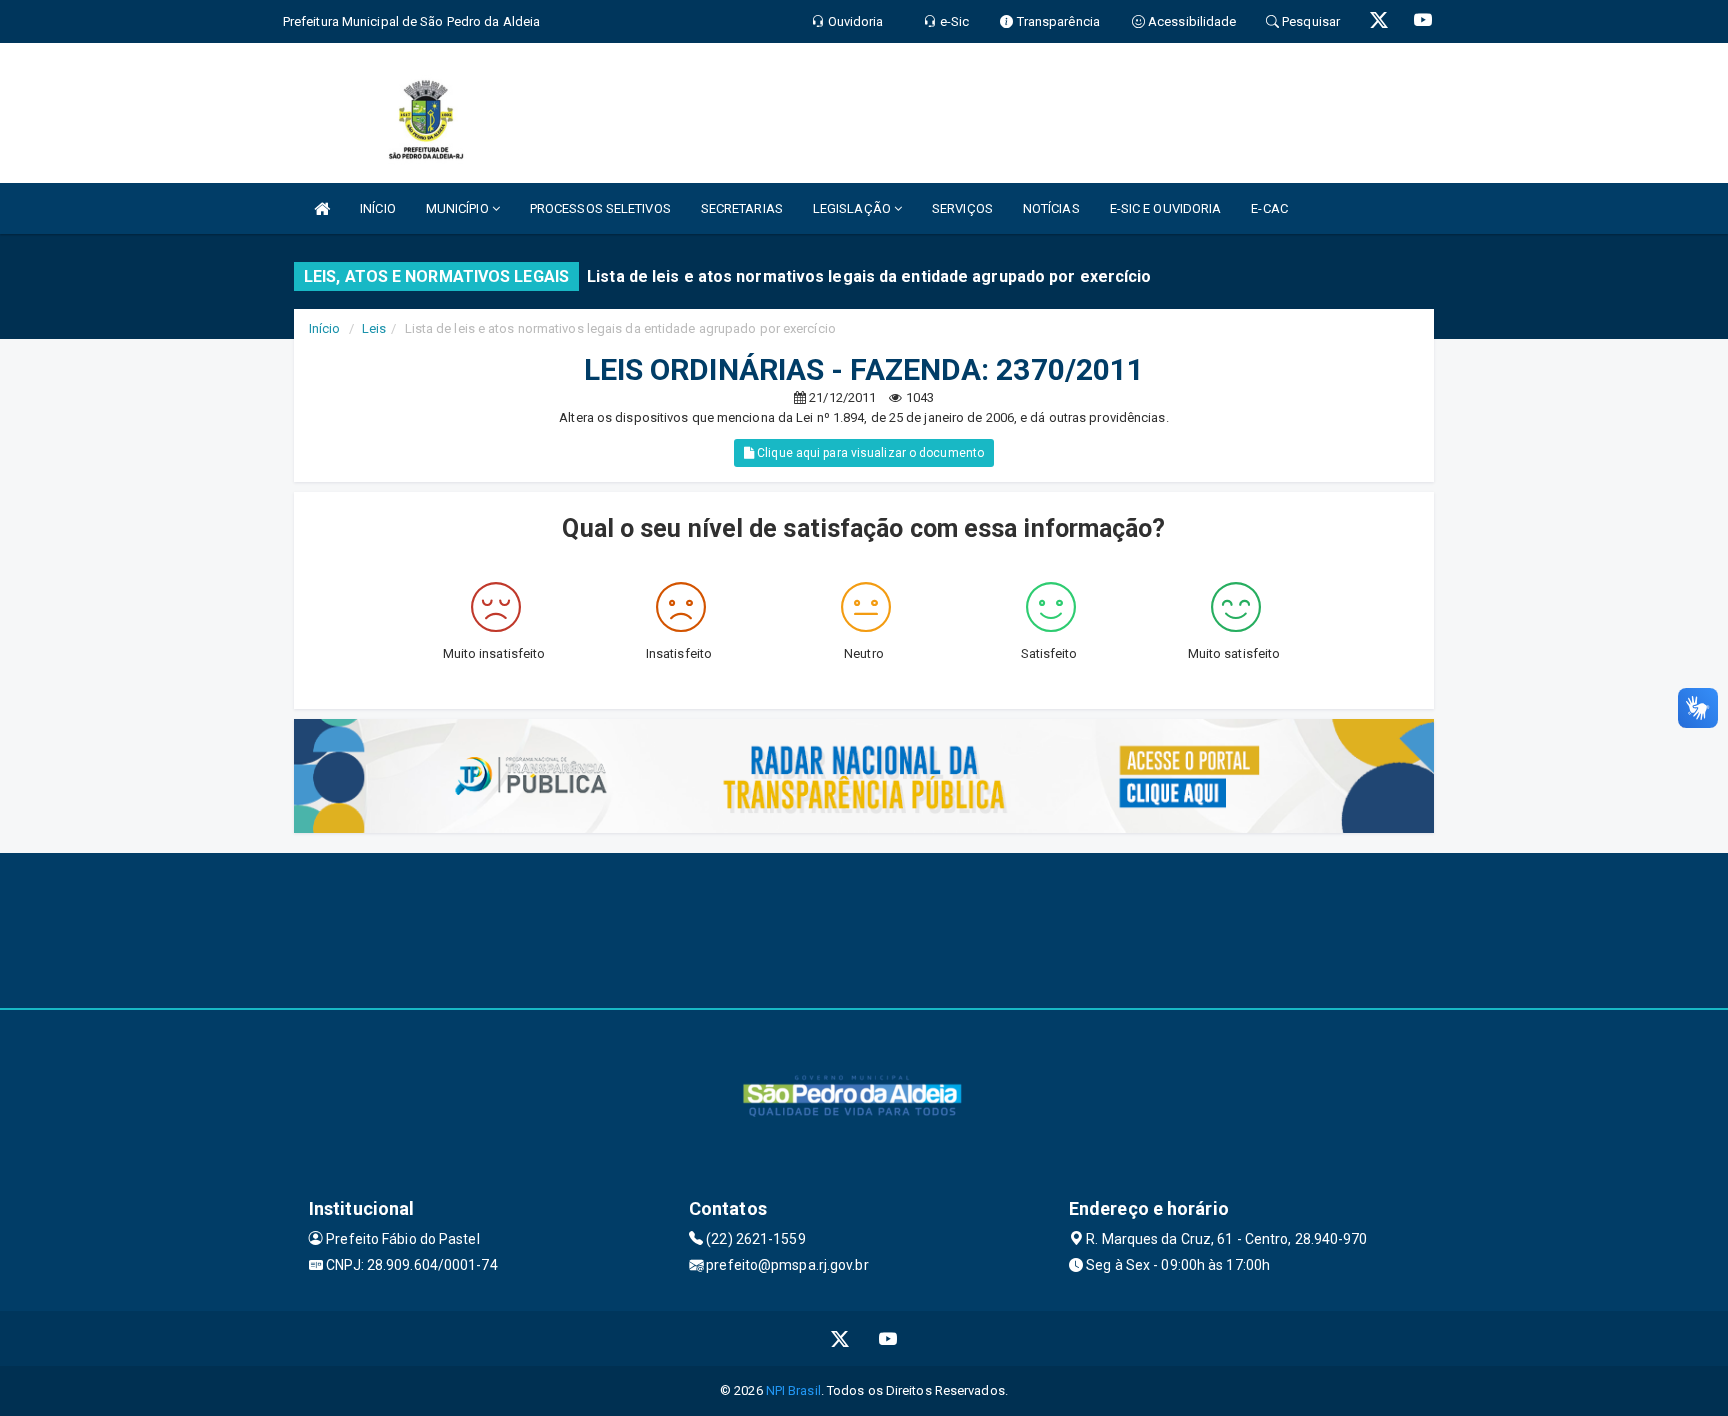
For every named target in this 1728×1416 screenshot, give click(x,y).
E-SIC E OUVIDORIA (1166, 208)
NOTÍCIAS (1051, 208)
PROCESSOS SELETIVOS (600, 208)
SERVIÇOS (962, 208)
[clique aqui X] (840, 1338)
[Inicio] (322, 208)
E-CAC (1269, 208)
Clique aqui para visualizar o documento (869, 453)
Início (325, 328)
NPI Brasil (793, 1390)
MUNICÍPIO (459, 208)
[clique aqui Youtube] (888, 1338)
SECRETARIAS (742, 208)
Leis (374, 328)
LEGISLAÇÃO (853, 208)
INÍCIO (378, 208)
